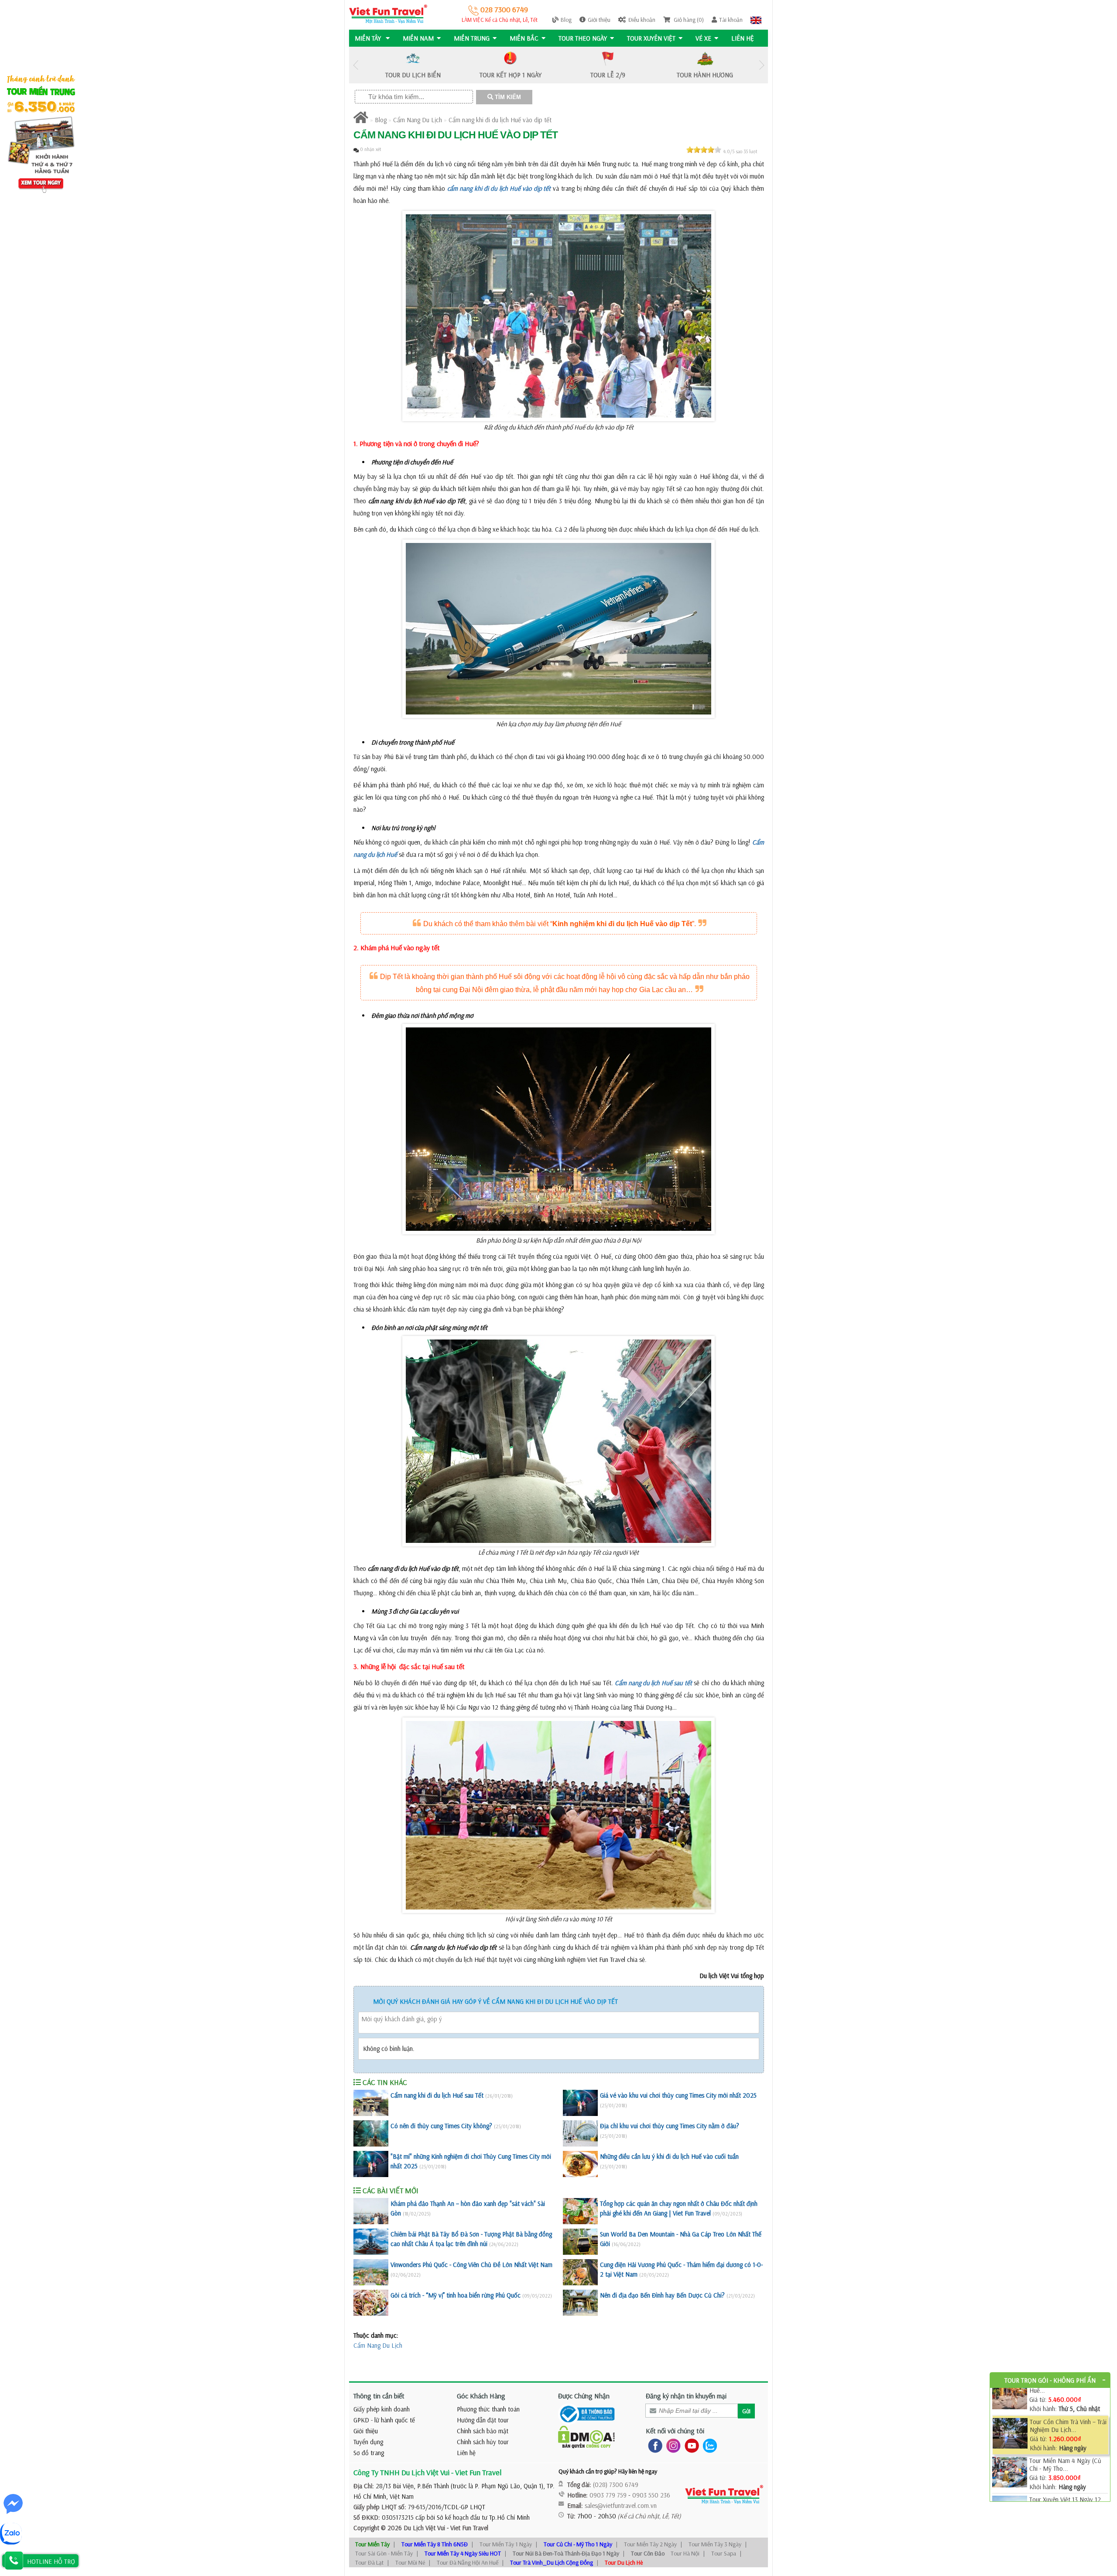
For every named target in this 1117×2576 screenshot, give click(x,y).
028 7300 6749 (503, 9)
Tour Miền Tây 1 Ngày (506, 2544)
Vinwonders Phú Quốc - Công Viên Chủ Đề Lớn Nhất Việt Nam (471, 2265)
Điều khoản (642, 20)
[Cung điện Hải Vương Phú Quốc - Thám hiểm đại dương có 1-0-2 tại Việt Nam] (580, 2272)
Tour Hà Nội (685, 2553)
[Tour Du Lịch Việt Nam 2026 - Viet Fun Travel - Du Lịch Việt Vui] (388, 13)
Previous (356, 65)
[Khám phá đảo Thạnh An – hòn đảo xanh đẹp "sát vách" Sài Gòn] (371, 2211)
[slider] (704, 150)
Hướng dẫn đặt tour (483, 2420)
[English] (756, 20)
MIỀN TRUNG (472, 38)
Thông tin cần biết (379, 2396)
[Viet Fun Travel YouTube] (690, 2445)
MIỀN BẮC (524, 38)
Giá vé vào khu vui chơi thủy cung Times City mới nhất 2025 (678, 2095)
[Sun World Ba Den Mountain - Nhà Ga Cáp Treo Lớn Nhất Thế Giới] (580, 2242)
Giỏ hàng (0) (688, 20)
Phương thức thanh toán (488, 2409)
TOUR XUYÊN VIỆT (651, 38)
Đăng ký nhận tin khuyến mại (686, 2396)
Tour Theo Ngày (583, 38)
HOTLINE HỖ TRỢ (51, 2561)
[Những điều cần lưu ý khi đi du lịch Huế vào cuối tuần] (580, 2164)
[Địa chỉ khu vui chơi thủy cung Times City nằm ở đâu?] (580, 2133)
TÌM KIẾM (507, 97)
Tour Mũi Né (410, 2562)
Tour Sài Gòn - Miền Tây (384, 2553)
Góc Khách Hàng (481, 2396)
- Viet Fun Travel (467, 2528)
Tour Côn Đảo (648, 2553)
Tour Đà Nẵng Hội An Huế (468, 2562)
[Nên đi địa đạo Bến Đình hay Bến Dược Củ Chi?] (580, 2303)
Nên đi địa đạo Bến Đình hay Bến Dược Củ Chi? (662, 2295)
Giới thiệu (599, 20)
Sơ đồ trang (369, 2453)
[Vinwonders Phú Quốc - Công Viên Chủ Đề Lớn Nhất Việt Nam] (371, 2272)
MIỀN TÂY (369, 38)
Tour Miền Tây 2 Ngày (650, 2544)
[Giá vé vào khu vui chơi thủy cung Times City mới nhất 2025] (580, 2103)
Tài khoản (731, 20)
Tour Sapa (724, 2553)
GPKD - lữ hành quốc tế (384, 2420)
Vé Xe (703, 38)
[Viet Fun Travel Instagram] (672, 2445)
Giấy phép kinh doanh (382, 2409)
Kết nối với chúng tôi (675, 2431)
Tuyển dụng (368, 2442)
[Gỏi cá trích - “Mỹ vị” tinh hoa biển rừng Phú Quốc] (371, 2303)
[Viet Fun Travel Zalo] (708, 2445)
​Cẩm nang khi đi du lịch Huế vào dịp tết (500, 120)
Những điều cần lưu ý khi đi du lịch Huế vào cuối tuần (669, 2156)
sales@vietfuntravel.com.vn (621, 2506)
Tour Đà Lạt (369, 2562)
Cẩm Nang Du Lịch (418, 120)
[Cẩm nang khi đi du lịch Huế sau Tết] (371, 2103)
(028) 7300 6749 (616, 2485)
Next (761, 65)
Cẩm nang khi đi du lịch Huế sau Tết (437, 2095)
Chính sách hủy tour (483, 2442)
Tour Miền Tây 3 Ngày (715, 2544)
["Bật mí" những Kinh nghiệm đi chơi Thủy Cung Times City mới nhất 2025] (371, 2164)
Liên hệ (743, 38)
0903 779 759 (608, 2495)
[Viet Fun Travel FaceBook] (653, 2445)
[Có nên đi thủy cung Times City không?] (371, 2133)
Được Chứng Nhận (584, 2396)
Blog (566, 20)
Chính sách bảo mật (483, 2431)
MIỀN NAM (418, 38)
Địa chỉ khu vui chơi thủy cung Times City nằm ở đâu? (670, 2126)
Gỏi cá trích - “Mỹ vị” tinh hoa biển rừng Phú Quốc (456, 2295)
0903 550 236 (651, 2495)
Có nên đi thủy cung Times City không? (441, 2126)
